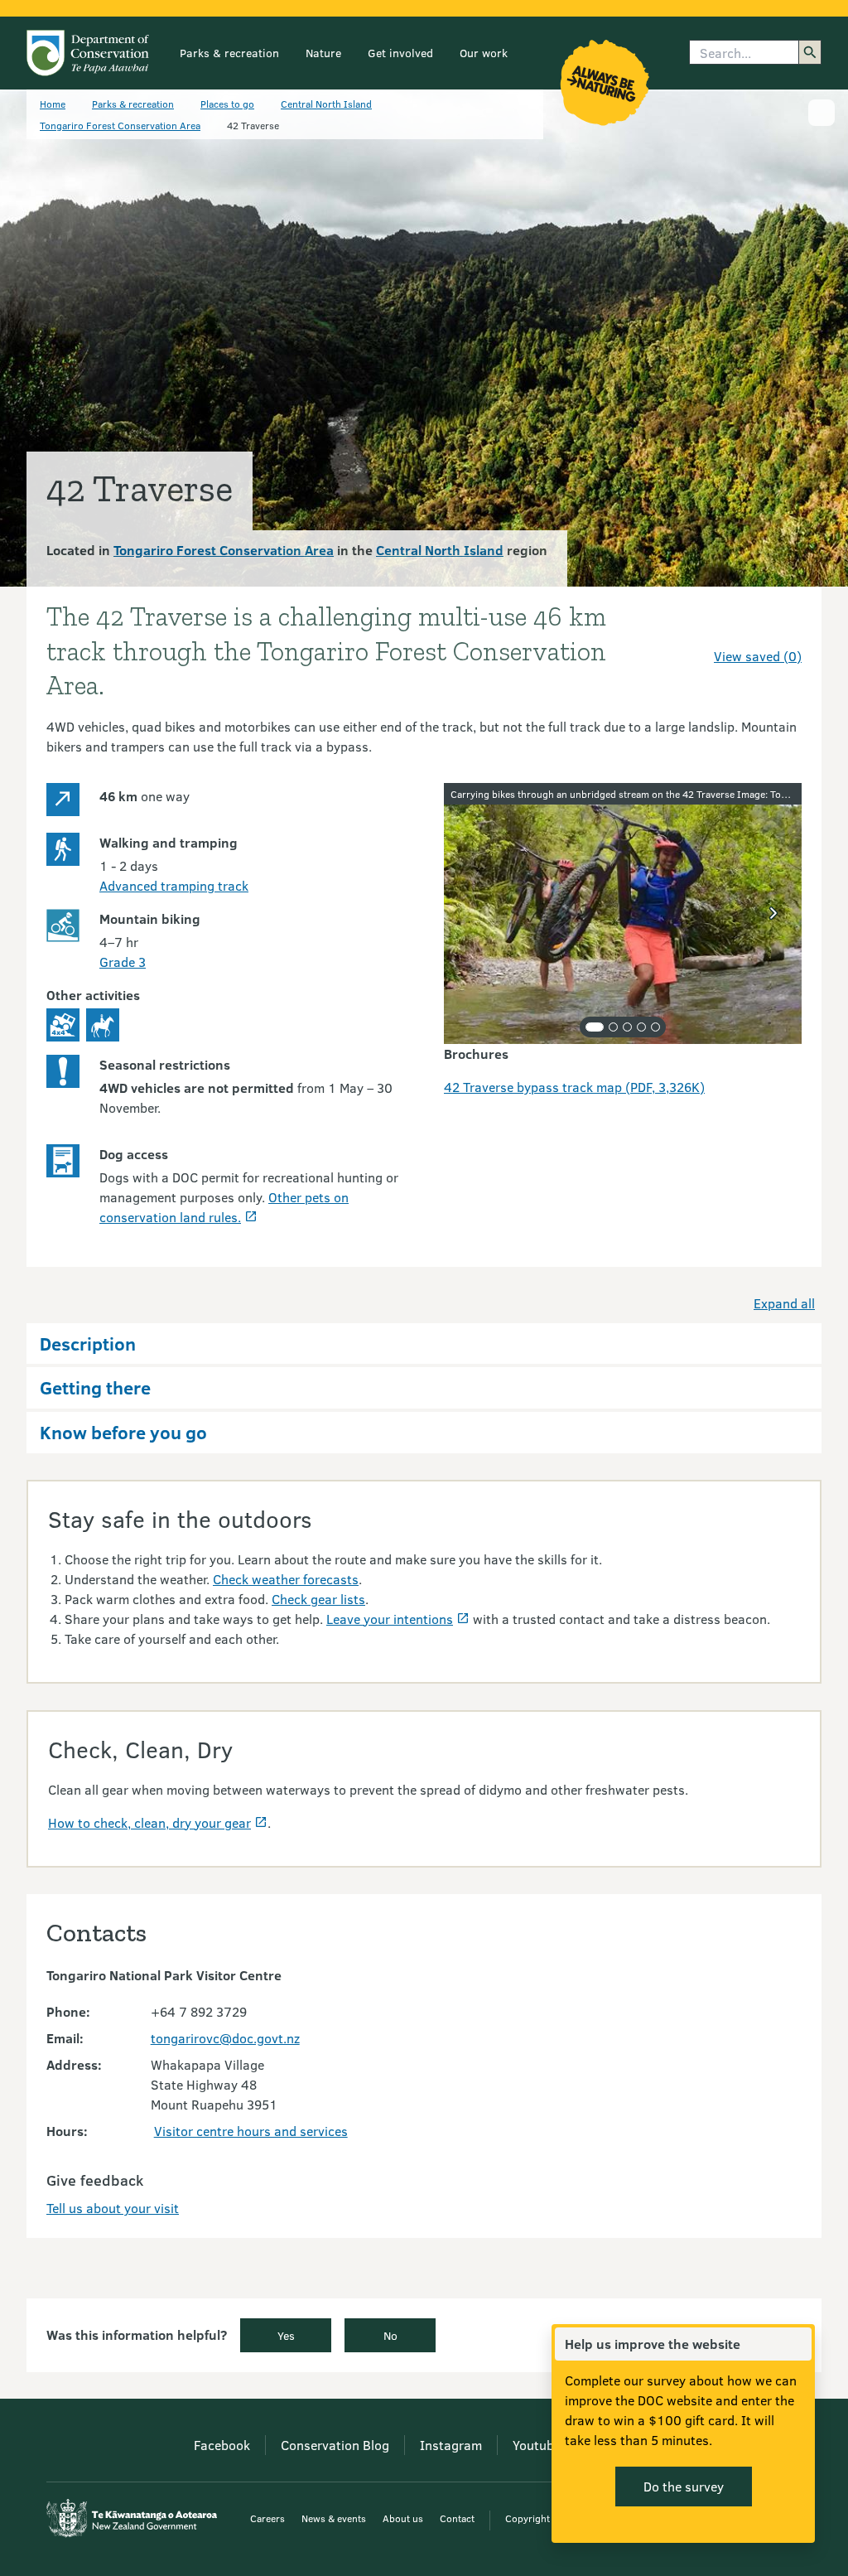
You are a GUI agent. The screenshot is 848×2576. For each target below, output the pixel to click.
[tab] (595, 1027)
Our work (484, 53)
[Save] (782, 626)
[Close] (798, 2344)
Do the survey (684, 2486)
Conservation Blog (335, 2445)
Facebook (222, 2445)
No (390, 2335)
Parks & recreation (229, 53)
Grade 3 (123, 962)
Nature (323, 53)
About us (403, 2518)
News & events (334, 2518)
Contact (457, 2518)
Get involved (400, 53)
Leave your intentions (390, 1619)
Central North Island (326, 104)
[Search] (810, 52)
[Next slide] (773, 913)
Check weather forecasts (286, 1579)
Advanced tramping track (174, 885)
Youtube (537, 2445)
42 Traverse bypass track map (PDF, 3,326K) (574, 1087)
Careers (267, 2518)
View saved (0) (758, 656)
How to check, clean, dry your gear (149, 1822)
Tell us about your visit (113, 2208)
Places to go (227, 104)
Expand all (784, 1303)
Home (53, 104)
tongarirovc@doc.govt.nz (225, 2038)
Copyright (528, 2518)
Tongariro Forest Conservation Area (120, 125)
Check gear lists (318, 1599)
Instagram (451, 2445)
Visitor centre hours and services (251, 2131)
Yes (286, 2335)
